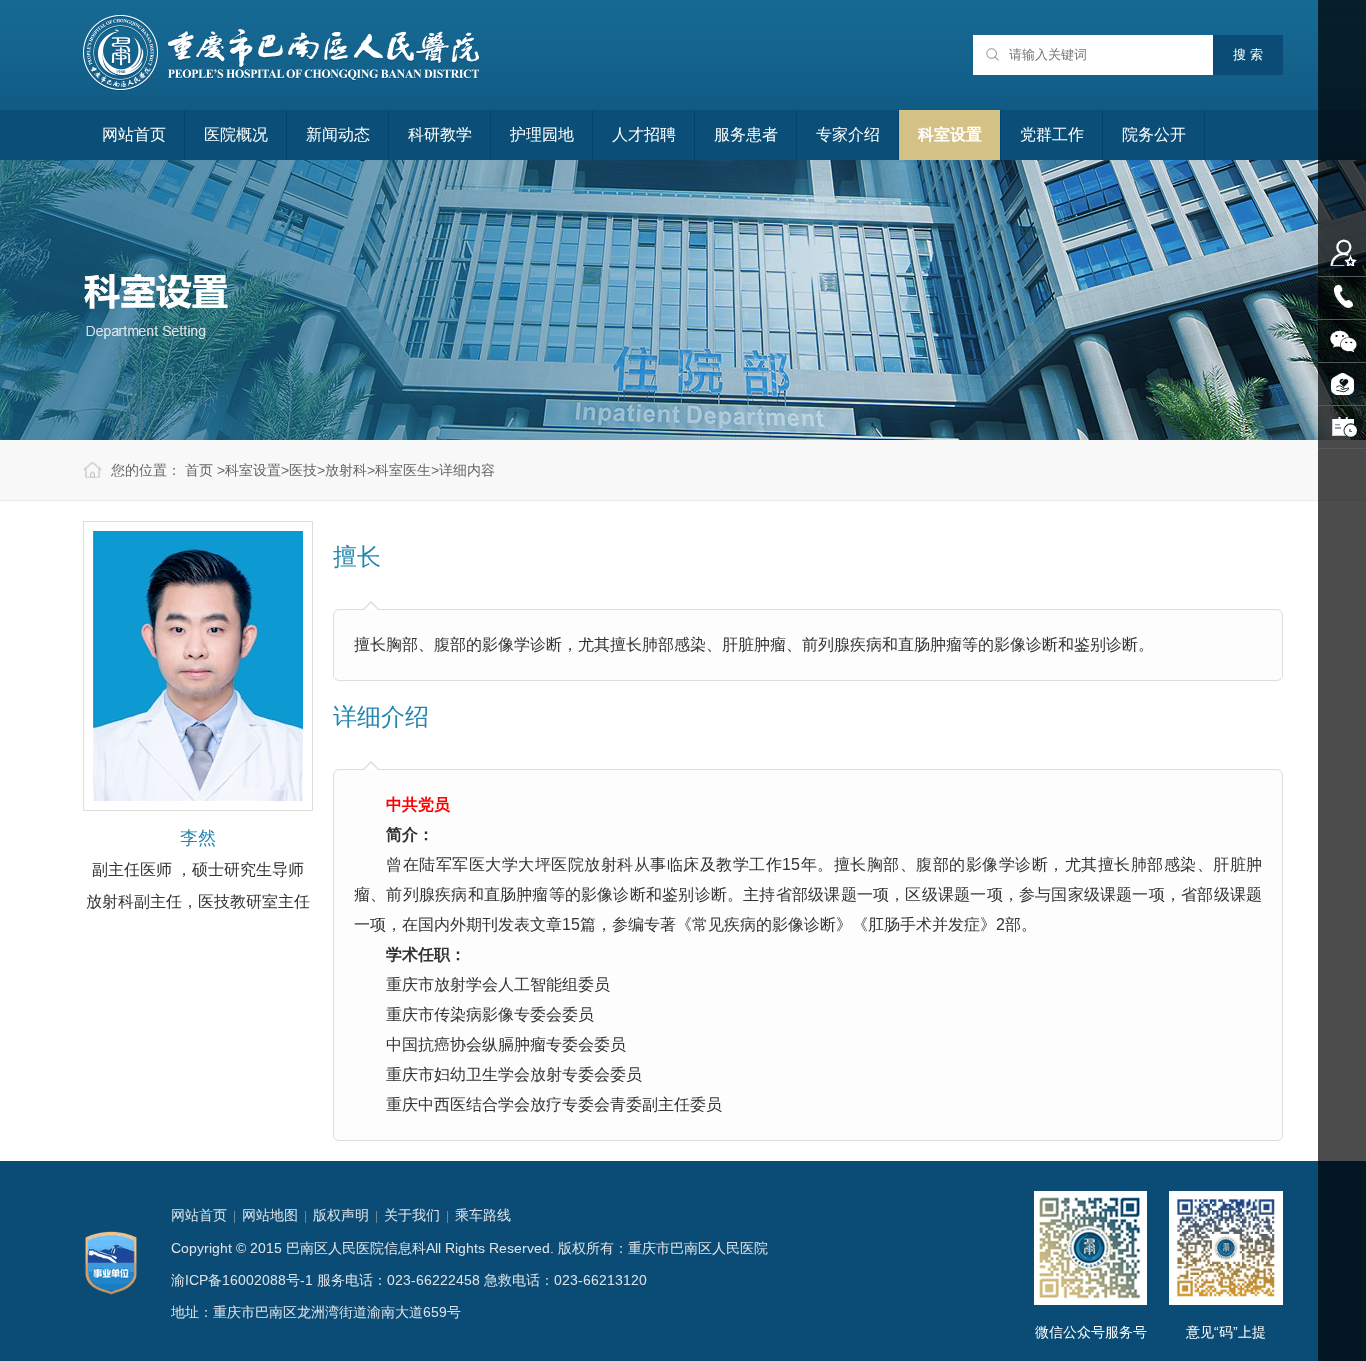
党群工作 (1052, 134)
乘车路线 (483, 1215)
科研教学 (440, 134)
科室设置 (950, 134)
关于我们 (412, 1215)
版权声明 (341, 1215)
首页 (199, 470)
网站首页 (134, 134)
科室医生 (403, 470)
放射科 (346, 470)
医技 (303, 470)
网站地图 (270, 1215)
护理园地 (542, 134)
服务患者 (746, 134)
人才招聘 (644, 134)
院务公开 (1154, 134)
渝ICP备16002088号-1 (242, 1280)
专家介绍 (848, 134)
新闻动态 (338, 134)
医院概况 (236, 134)
